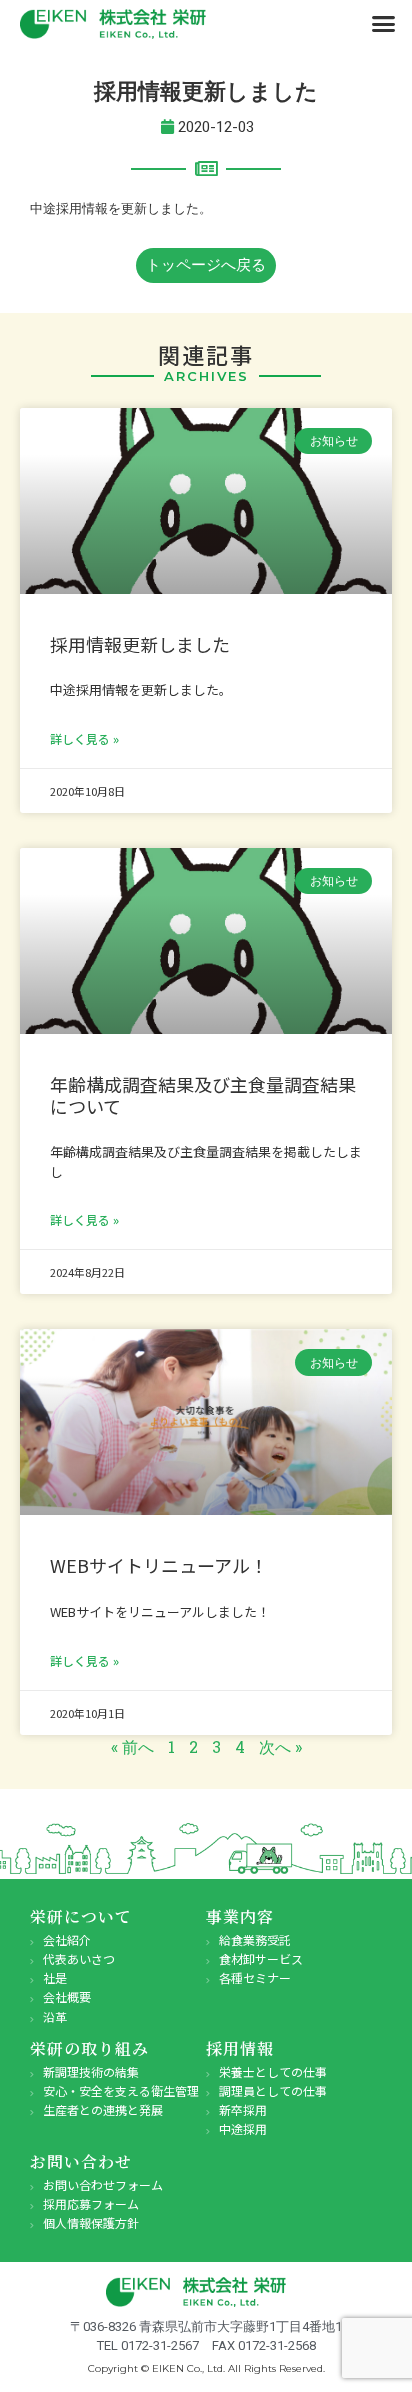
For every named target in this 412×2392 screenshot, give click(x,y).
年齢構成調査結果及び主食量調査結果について (203, 1095)
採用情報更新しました (140, 644)
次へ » (280, 1746)
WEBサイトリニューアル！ (159, 1565)
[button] (384, 24)
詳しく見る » (84, 738)
